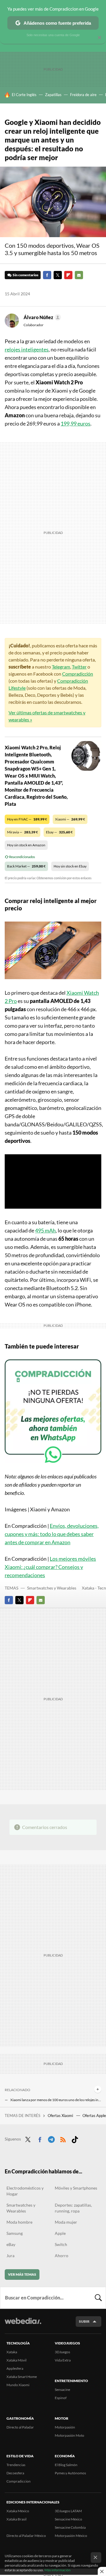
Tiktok (75, 2138)
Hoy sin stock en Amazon (26, 845)
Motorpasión (65, 2427)
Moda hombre (19, 2222)
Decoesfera (15, 2473)
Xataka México (18, 2511)
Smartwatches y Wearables (52, 1588)
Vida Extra (63, 2360)
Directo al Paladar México (26, 2536)
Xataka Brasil (16, 2519)
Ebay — (59, 832)
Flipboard (68, 275)
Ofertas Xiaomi (61, 2116)
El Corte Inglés (24, 95)
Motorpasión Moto (69, 2435)
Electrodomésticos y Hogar (25, 2191)
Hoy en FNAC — (27, 819)
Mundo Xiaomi (18, 2385)
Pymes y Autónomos (70, 2473)
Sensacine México (68, 2519)
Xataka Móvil (16, 2360)
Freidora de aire (83, 95)
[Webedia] (23, 2325)
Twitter (58, 275)
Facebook (47, 275)
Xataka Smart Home (22, 2377)
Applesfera (15, 2368)
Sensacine (62, 2390)
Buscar (98, 2298)
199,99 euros (76, 423)
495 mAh (45, 1230)
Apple (60, 2233)
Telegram (61, 667)
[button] (41, 317)
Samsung (15, 2233)
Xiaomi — (70, 819)
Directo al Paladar (20, 2427)
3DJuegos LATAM (68, 2511)
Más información (58, 2570)
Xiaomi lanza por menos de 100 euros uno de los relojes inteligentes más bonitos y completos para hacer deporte (56, 2100)
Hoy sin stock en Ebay (70, 866)
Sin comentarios (25, 275)
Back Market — (26, 866)
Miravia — (23, 832)
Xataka (12, 2352)
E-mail (79, 275)
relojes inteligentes (27, 349)
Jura (10, 2256)
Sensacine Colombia (70, 2527)
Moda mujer (66, 2222)
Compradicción (78, 674)
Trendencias (16, 2465)
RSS (63, 2138)
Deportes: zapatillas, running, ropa (73, 2208)
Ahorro (62, 2256)
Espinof (61, 2398)
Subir (84, 2321)
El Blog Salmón (66, 2465)
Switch (61, 2244)
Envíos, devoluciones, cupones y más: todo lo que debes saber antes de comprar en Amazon (52, 1534)
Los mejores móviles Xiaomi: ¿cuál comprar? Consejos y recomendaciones (50, 1567)
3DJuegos (62, 2352)
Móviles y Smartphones (76, 2188)
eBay (11, 2244)
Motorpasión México (71, 2536)
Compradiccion (19, 2481)
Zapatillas (53, 95)
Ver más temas (22, 2274)
